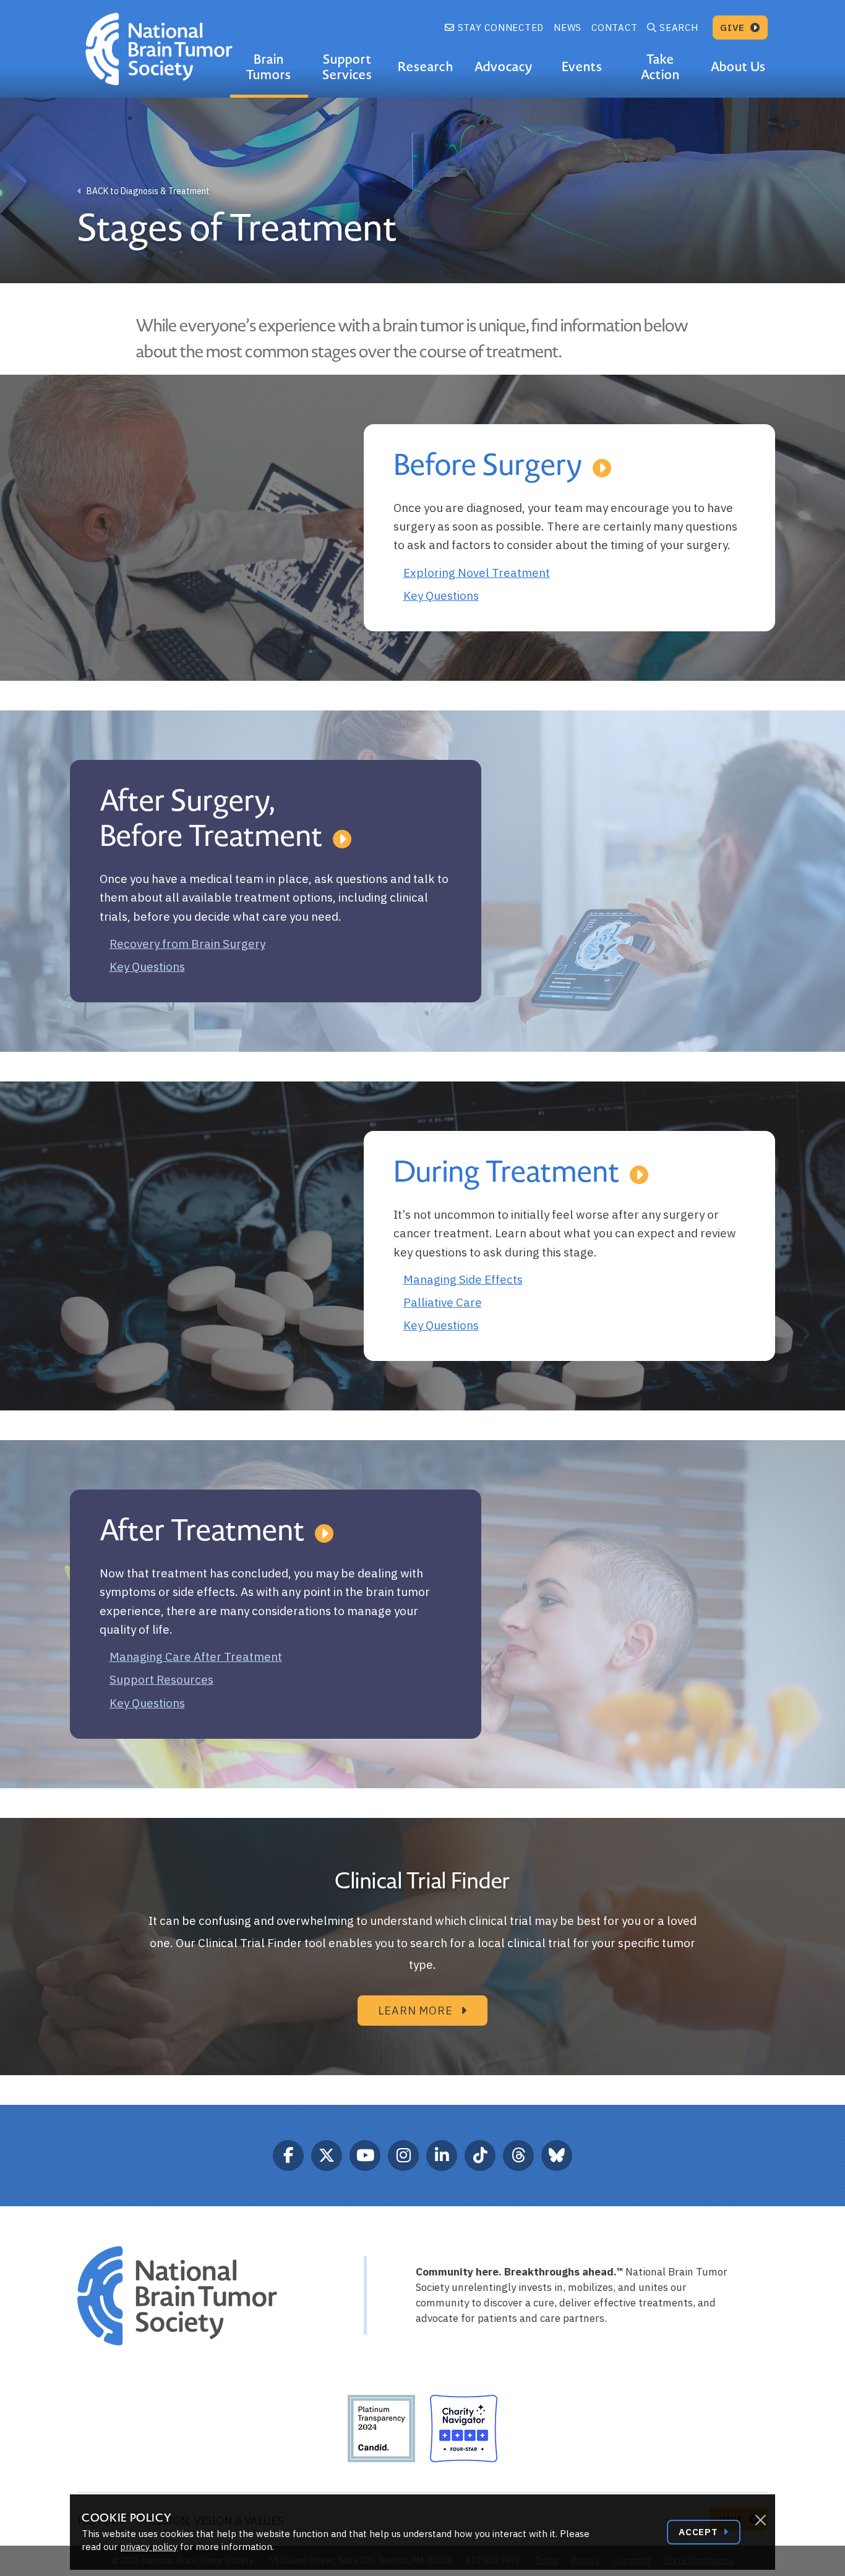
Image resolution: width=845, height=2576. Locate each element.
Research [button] (425, 67)
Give (734, 28)
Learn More (417, 2011)
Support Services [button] (347, 67)
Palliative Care (443, 1302)
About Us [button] (738, 67)
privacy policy (149, 2547)
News (568, 28)
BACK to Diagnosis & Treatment (147, 191)
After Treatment (202, 1531)
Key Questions (441, 595)
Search (679, 28)
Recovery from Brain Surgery (187, 944)
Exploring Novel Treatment (477, 573)
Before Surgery (488, 466)
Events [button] (582, 67)
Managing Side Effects (463, 1279)
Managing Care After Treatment (196, 1657)
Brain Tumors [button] (269, 67)
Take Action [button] (660, 67)
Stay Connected (499, 28)
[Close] (760, 2520)
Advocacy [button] (504, 67)
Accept (700, 2532)
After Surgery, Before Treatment (211, 819)
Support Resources (161, 1679)
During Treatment (507, 1172)
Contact (614, 28)
